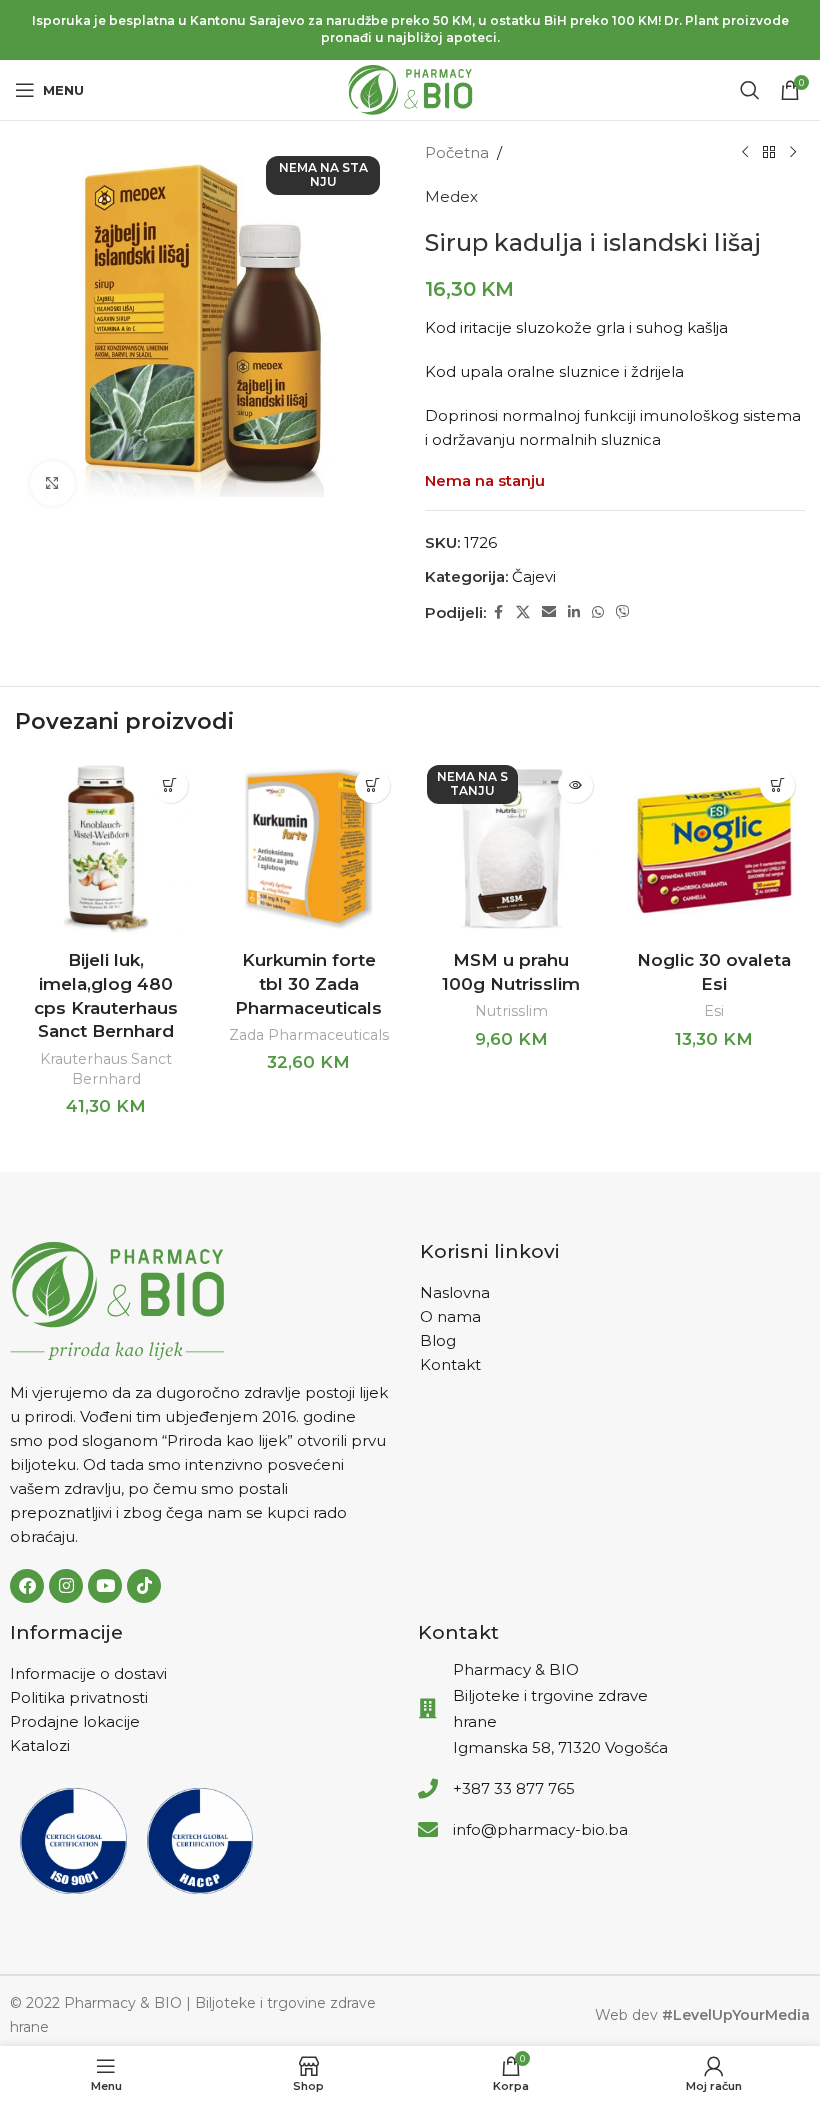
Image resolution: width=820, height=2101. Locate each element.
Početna (457, 152)
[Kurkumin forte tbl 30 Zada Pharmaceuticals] (309, 849)
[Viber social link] (623, 612)
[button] (170, 785)
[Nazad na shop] (769, 153)
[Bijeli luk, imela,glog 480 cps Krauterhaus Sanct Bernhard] (106, 849)
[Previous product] (745, 153)
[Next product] (793, 153)
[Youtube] (105, 1586)
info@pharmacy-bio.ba (540, 1829)
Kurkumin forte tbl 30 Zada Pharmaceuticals (308, 984)
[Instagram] (66, 1586)
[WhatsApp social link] (598, 612)
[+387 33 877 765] (428, 1789)
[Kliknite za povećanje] (52, 483)
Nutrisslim (511, 1011)
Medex (451, 196)
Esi (714, 1011)
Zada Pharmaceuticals (309, 1035)
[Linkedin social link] (574, 612)
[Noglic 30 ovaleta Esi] (714, 849)
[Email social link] (549, 612)
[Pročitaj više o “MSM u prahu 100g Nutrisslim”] (575, 785)
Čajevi (534, 576)
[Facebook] (27, 1586)
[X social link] (523, 612)
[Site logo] (410, 88)
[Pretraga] (750, 90)
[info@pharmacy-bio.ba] (428, 1830)
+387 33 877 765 (514, 1788)
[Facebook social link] (498, 612)
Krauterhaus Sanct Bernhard (106, 1069)
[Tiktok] (144, 1586)
